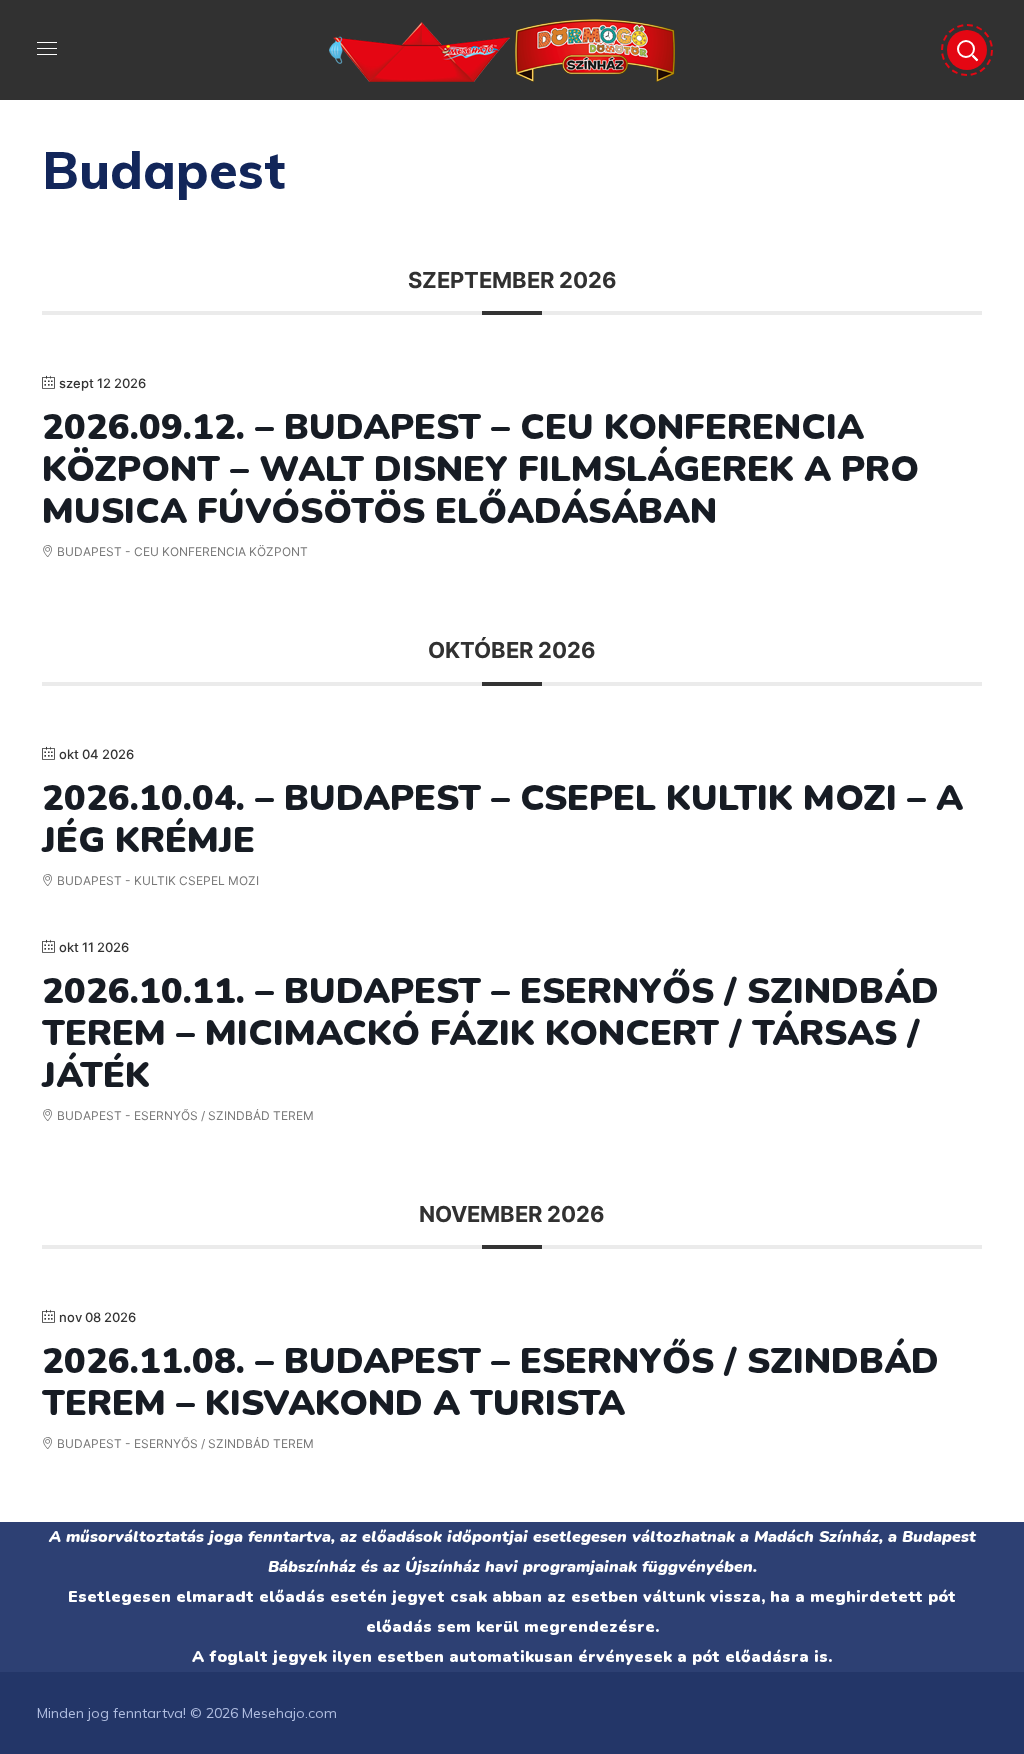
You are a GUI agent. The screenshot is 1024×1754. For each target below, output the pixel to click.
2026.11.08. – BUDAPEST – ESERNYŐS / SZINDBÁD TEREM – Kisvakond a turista (490, 1382)
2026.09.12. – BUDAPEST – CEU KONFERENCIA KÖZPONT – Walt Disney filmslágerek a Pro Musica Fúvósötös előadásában (480, 469)
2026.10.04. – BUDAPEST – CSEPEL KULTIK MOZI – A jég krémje (502, 819)
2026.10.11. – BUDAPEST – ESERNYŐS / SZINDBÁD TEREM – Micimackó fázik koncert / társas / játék (490, 1033)
